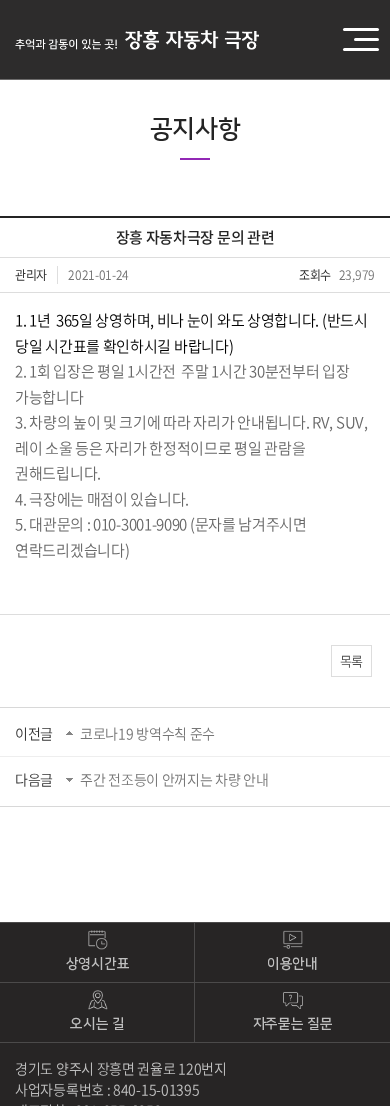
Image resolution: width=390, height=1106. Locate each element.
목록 (351, 660)
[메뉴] (372, 40)
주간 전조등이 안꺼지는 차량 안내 (174, 779)
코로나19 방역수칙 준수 (147, 733)
